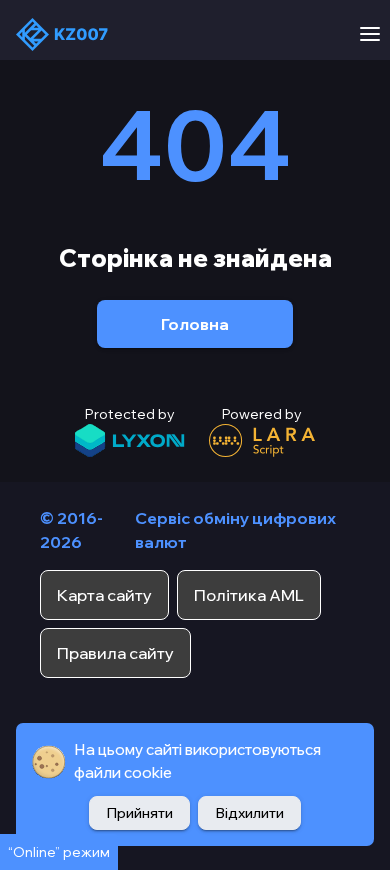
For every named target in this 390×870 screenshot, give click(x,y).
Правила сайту (115, 653)
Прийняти (139, 813)
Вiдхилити (249, 813)
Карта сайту (104, 595)
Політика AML (249, 595)
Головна (195, 324)
